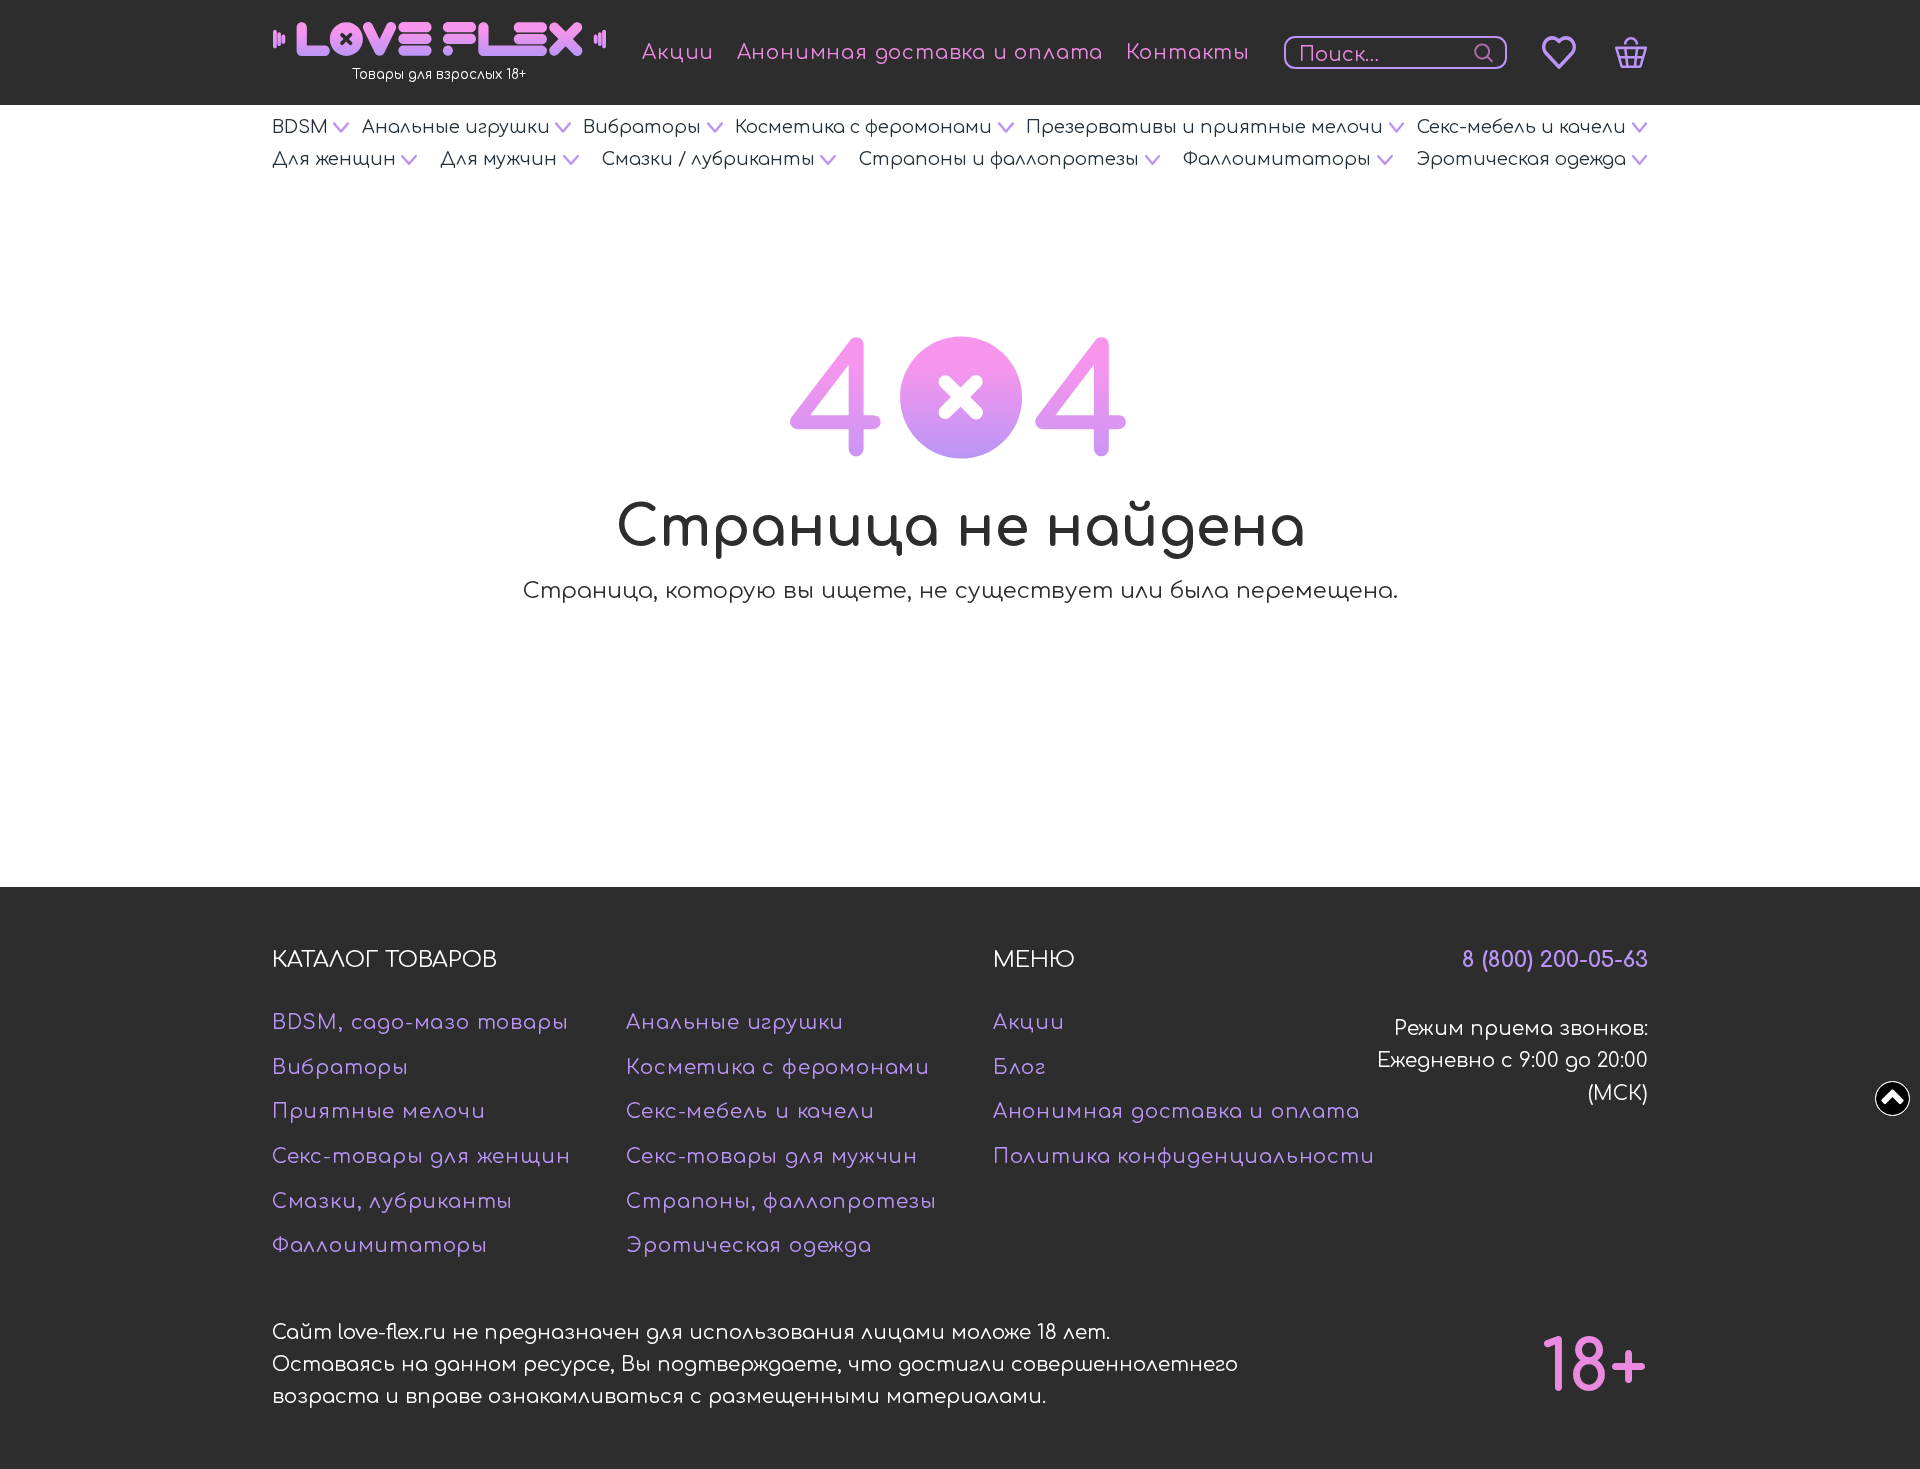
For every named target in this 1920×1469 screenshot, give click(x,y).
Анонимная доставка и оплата (920, 52)
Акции (678, 52)
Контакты (1188, 52)
